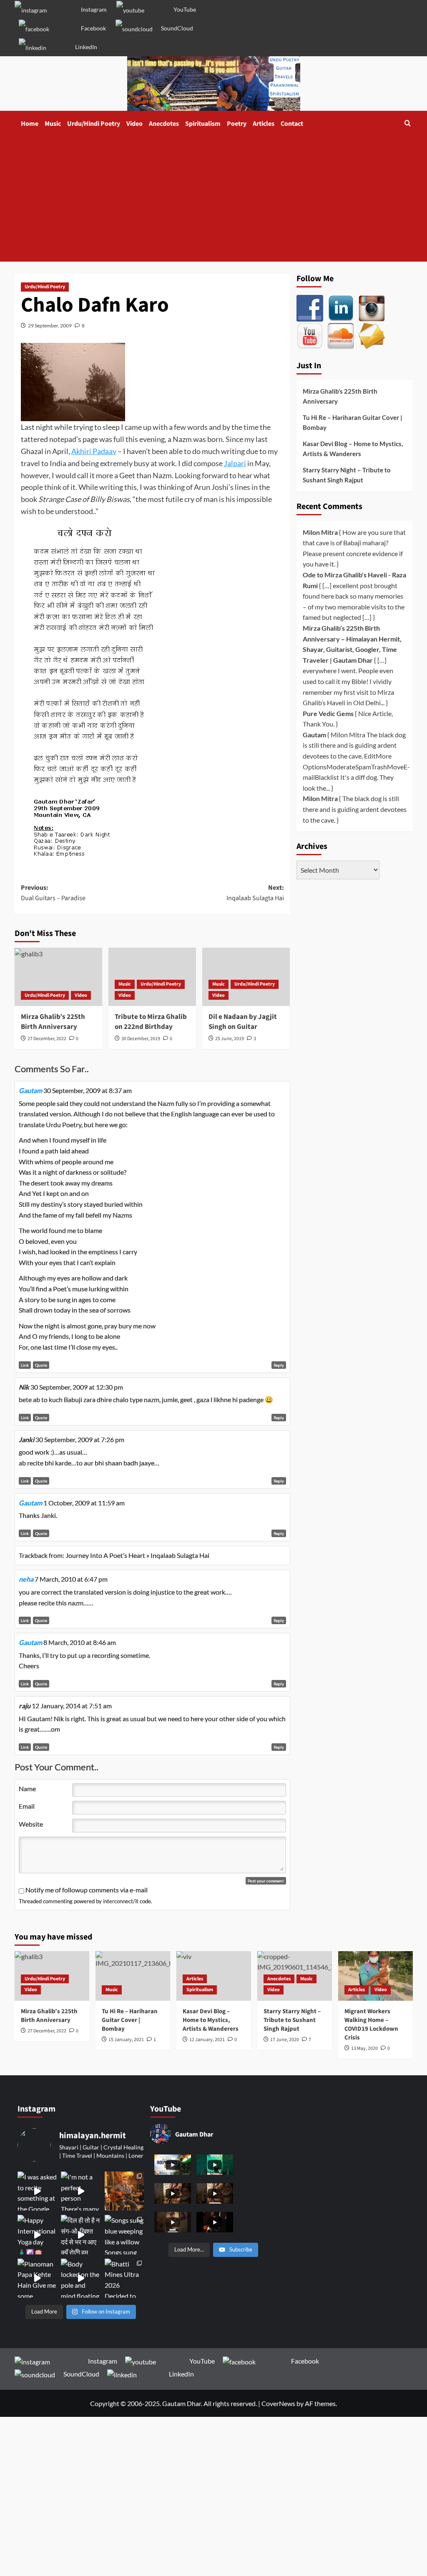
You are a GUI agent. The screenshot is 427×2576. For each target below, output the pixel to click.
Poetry (237, 124)
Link (25, 1365)
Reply (279, 1365)
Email (27, 1806)
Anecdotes (164, 124)
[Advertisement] (214, 199)
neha (26, 1579)
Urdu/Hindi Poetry (94, 124)
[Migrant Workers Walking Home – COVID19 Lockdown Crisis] (376, 1976)
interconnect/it (121, 1901)
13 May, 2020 (364, 2048)
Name (27, 1788)
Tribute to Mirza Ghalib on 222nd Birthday (151, 1022)
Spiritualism (203, 124)
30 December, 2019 (141, 1039)
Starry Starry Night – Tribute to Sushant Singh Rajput (347, 475)
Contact (292, 124)
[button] (408, 124)
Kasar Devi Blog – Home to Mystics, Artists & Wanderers (353, 449)
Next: (255, 893)
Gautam (30, 1090)
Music (53, 124)
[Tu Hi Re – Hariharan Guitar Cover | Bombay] (133, 1976)
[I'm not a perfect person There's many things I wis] (80, 2191)
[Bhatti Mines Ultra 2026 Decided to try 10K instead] (124, 2278)
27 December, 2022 (47, 1039)
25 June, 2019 (230, 1039)
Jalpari (235, 463)
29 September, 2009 (50, 326)
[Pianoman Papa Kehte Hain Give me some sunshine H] (37, 2278)
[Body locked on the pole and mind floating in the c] (80, 2278)
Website (31, 1824)
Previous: (53, 893)
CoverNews (278, 2403)
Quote (41, 1365)
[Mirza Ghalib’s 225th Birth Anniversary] (58, 977)
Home (30, 124)
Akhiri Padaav (94, 451)
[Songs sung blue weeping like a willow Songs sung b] (124, 2234)
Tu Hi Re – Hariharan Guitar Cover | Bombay (353, 422)
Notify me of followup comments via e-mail (87, 1890)
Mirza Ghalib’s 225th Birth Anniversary (53, 1022)
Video (134, 124)
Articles (264, 124)
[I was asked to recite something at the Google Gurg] (37, 2191)
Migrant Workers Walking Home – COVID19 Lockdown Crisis (371, 2024)
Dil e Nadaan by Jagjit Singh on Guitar (243, 1022)
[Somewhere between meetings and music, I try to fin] (124, 2191)
